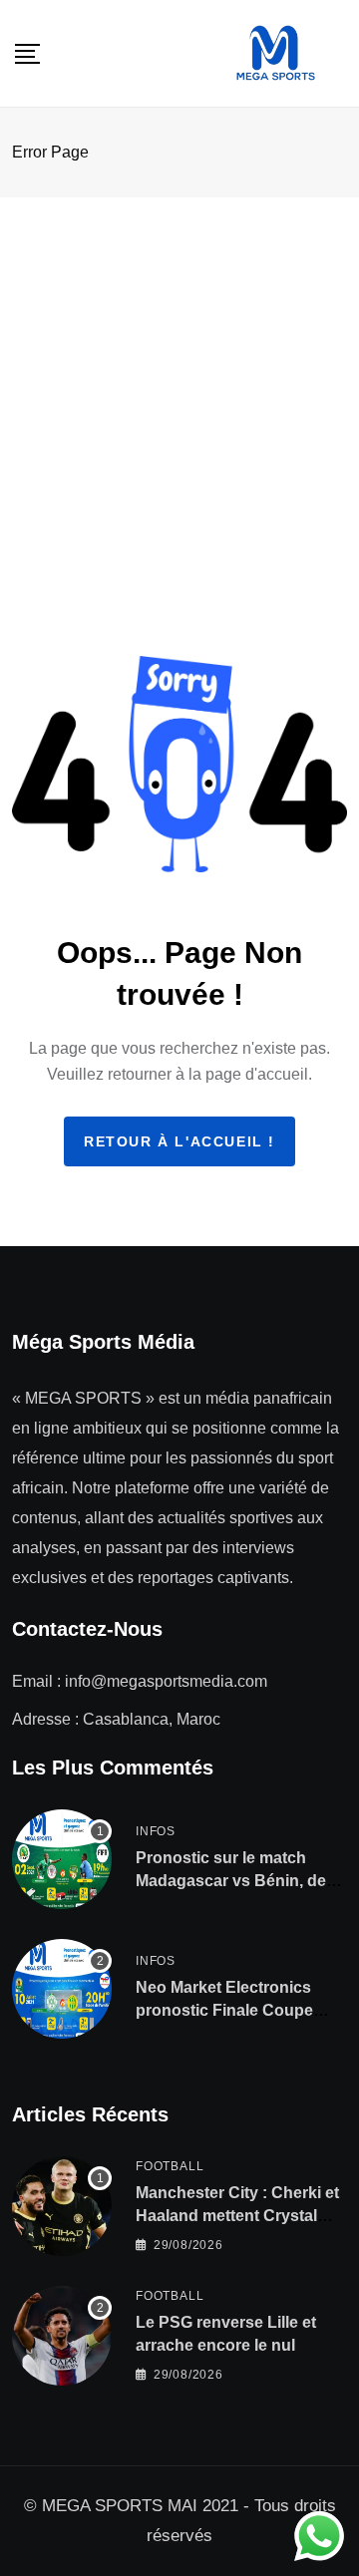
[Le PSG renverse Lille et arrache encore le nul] (62, 2336)
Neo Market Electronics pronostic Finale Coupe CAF (224, 2010)
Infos (156, 1831)
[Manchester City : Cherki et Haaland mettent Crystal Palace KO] (62, 2206)
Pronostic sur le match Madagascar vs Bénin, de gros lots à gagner (231, 1880)
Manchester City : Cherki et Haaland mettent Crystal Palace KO (237, 2215)
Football (170, 2166)
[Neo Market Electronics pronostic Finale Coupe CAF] (62, 1989)
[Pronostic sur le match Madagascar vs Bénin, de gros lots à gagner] (62, 1859)
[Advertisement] (179, 387)
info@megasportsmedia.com (166, 1681)
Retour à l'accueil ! (179, 1141)
